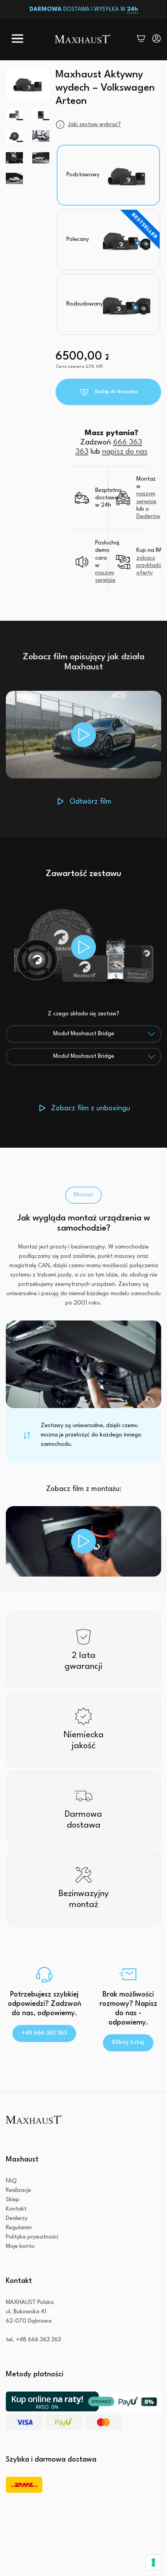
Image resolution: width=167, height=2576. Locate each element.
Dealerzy (17, 2219)
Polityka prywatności (32, 2237)
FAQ (11, 2181)
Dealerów (148, 517)
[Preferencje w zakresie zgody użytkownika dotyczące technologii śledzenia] (153, 2562)
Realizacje (18, 2191)
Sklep (13, 2200)
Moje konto (20, 2247)
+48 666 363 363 (44, 2033)
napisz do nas (125, 452)
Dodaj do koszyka (116, 392)
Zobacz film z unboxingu (91, 1108)
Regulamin (19, 2228)
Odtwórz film (90, 802)
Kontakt (16, 2209)
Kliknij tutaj (128, 2043)
